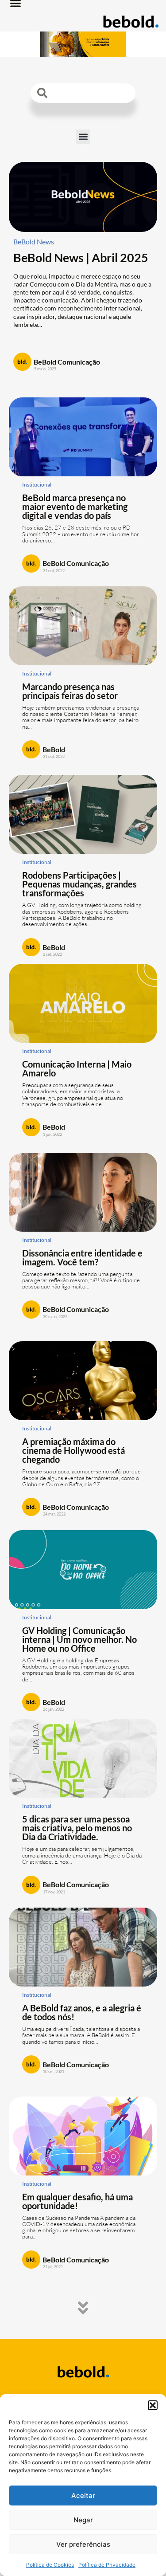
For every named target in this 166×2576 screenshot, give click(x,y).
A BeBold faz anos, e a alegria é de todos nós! (82, 2012)
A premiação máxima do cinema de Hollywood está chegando (73, 1450)
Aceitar (83, 2495)
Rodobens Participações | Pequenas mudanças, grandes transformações (79, 884)
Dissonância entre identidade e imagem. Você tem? (82, 1257)
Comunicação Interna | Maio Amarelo (77, 1068)
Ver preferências (83, 2544)
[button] (153, 2405)
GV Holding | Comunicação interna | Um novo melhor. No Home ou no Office (79, 1639)
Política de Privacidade (107, 2565)
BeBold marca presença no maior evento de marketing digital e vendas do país (75, 507)
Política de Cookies (50, 2565)
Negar (83, 2520)
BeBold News (34, 241)
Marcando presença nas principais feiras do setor (70, 691)
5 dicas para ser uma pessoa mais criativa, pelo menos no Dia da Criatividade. (77, 1828)
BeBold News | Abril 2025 (81, 257)
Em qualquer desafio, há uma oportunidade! (77, 2201)
